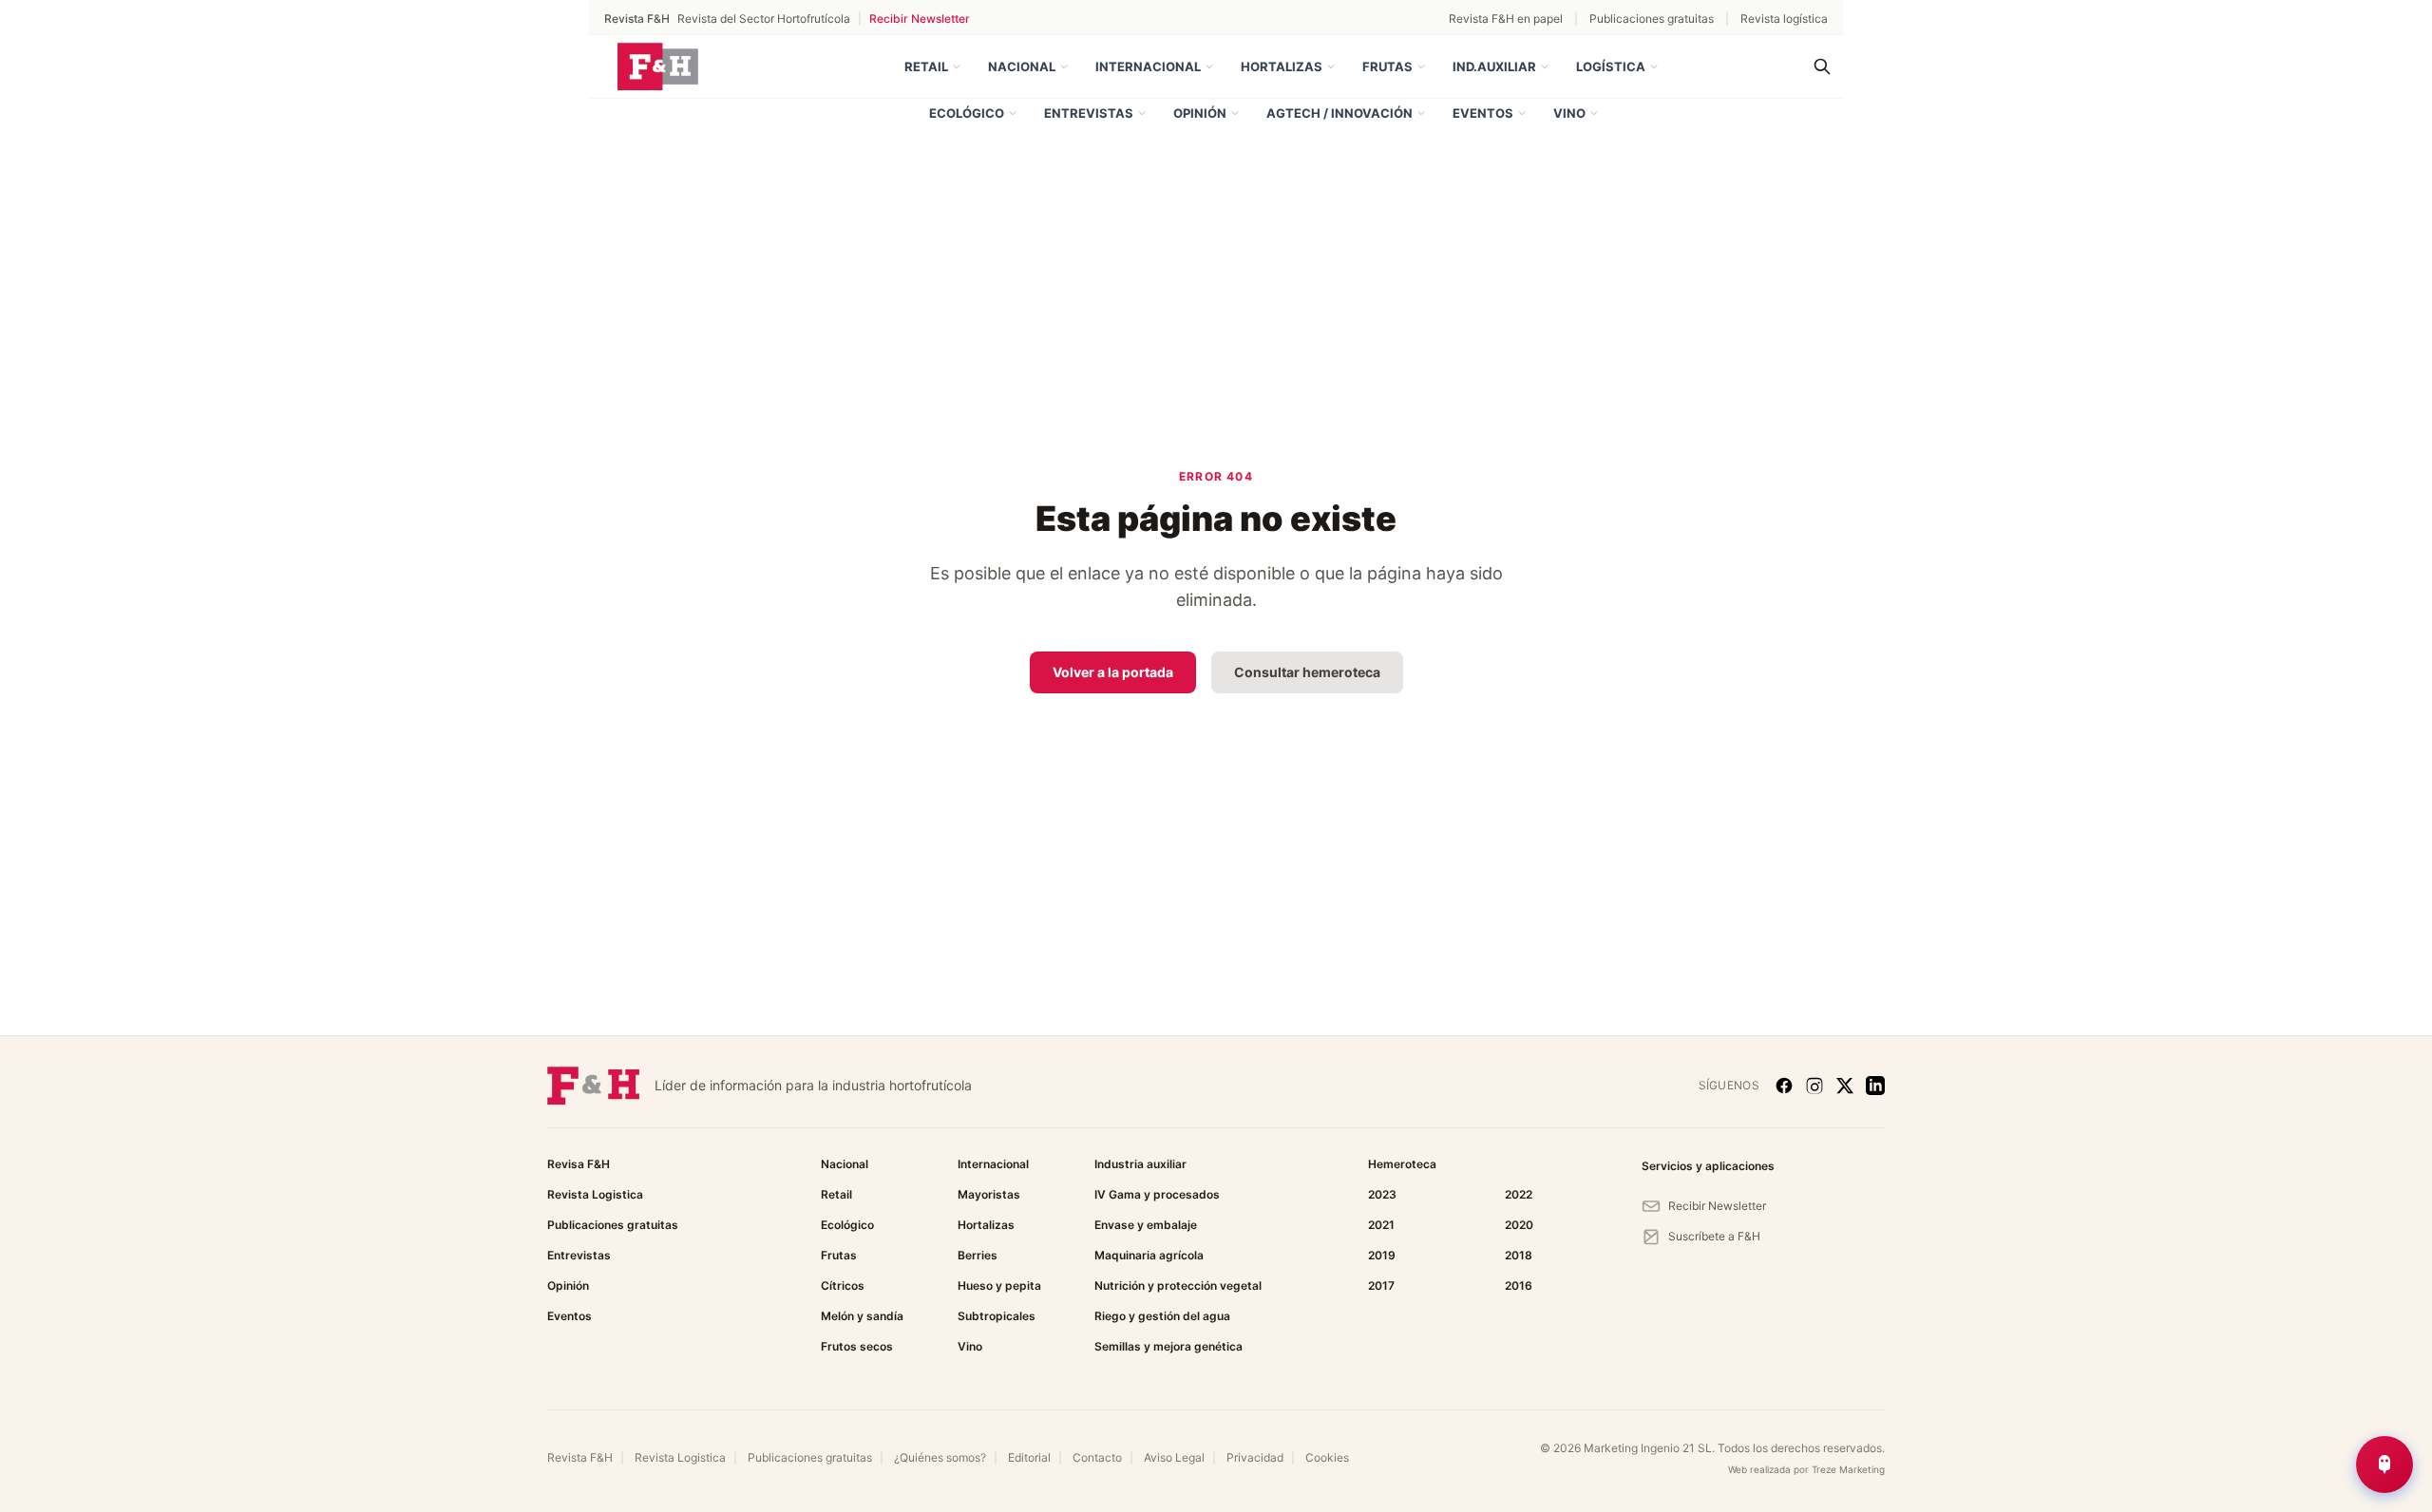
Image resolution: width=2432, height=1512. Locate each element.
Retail (926, 66)
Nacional (1022, 66)
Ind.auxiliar (1494, 66)
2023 (1382, 1194)
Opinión (1200, 113)
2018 (1519, 1255)
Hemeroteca (1402, 1164)
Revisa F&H (579, 1164)
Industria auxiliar (1140, 1164)
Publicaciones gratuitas (1652, 19)
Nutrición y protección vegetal (1178, 1285)
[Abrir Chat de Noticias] (2384, 1465)
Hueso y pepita (999, 1285)
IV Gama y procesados (1157, 1194)
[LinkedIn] (1875, 1086)
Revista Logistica (595, 1194)
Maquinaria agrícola (1149, 1255)
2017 (1381, 1285)
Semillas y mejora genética (1168, 1346)
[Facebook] (1784, 1086)
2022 (1519, 1194)
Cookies (1327, 1457)
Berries (978, 1255)
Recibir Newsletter (920, 19)
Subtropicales (997, 1316)
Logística (1611, 66)
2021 (1381, 1225)
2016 (1519, 1285)
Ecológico (967, 113)
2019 (1382, 1255)
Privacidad (1255, 1457)
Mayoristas (989, 1194)
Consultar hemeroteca (1307, 672)
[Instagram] (1814, 1086)
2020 (1519, 1225)
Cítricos (843, 1285)
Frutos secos (857, 1346)
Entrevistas (1089, 113)
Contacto (1097, 1457)
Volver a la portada (1113, 672)
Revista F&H (580, 1457)
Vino (1569, 113)
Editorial (1029, 1457)
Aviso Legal (1174, 1457)
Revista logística (1784, 19)
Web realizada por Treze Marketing (1806, 1469)
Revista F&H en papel (1506, 19)
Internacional (1148, 66)
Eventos (1483, 113)
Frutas (1387, 66)
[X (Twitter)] (1845, 1086)
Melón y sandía (862, 1316)
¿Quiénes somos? (940, 1457)
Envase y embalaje (1146, 1225)
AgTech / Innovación (1339, 113)
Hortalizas (1282, 66)
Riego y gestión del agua (1162, 1316)
